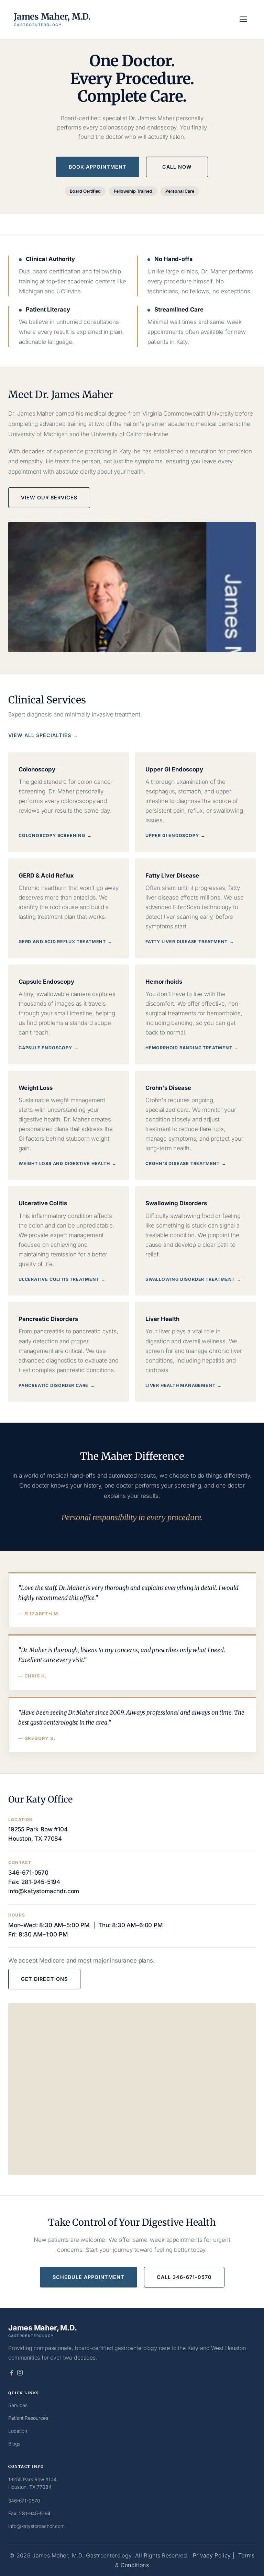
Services (18, 2405)
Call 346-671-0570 (184, 2277)
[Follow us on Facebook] (12, 2373)
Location (18, 2431)
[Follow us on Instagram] (20, 2373)
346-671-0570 (28, 1872)
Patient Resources (28, 2418)
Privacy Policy (212, 2556)
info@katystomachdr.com (44, 1891)
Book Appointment (98, 167)
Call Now (177, 167)
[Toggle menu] (243, 19)
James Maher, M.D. (52, 19)
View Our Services (49, 498)
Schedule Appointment (89, 2277)
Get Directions (44, 1979)
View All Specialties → (43, 735)
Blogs (14, 2444)
